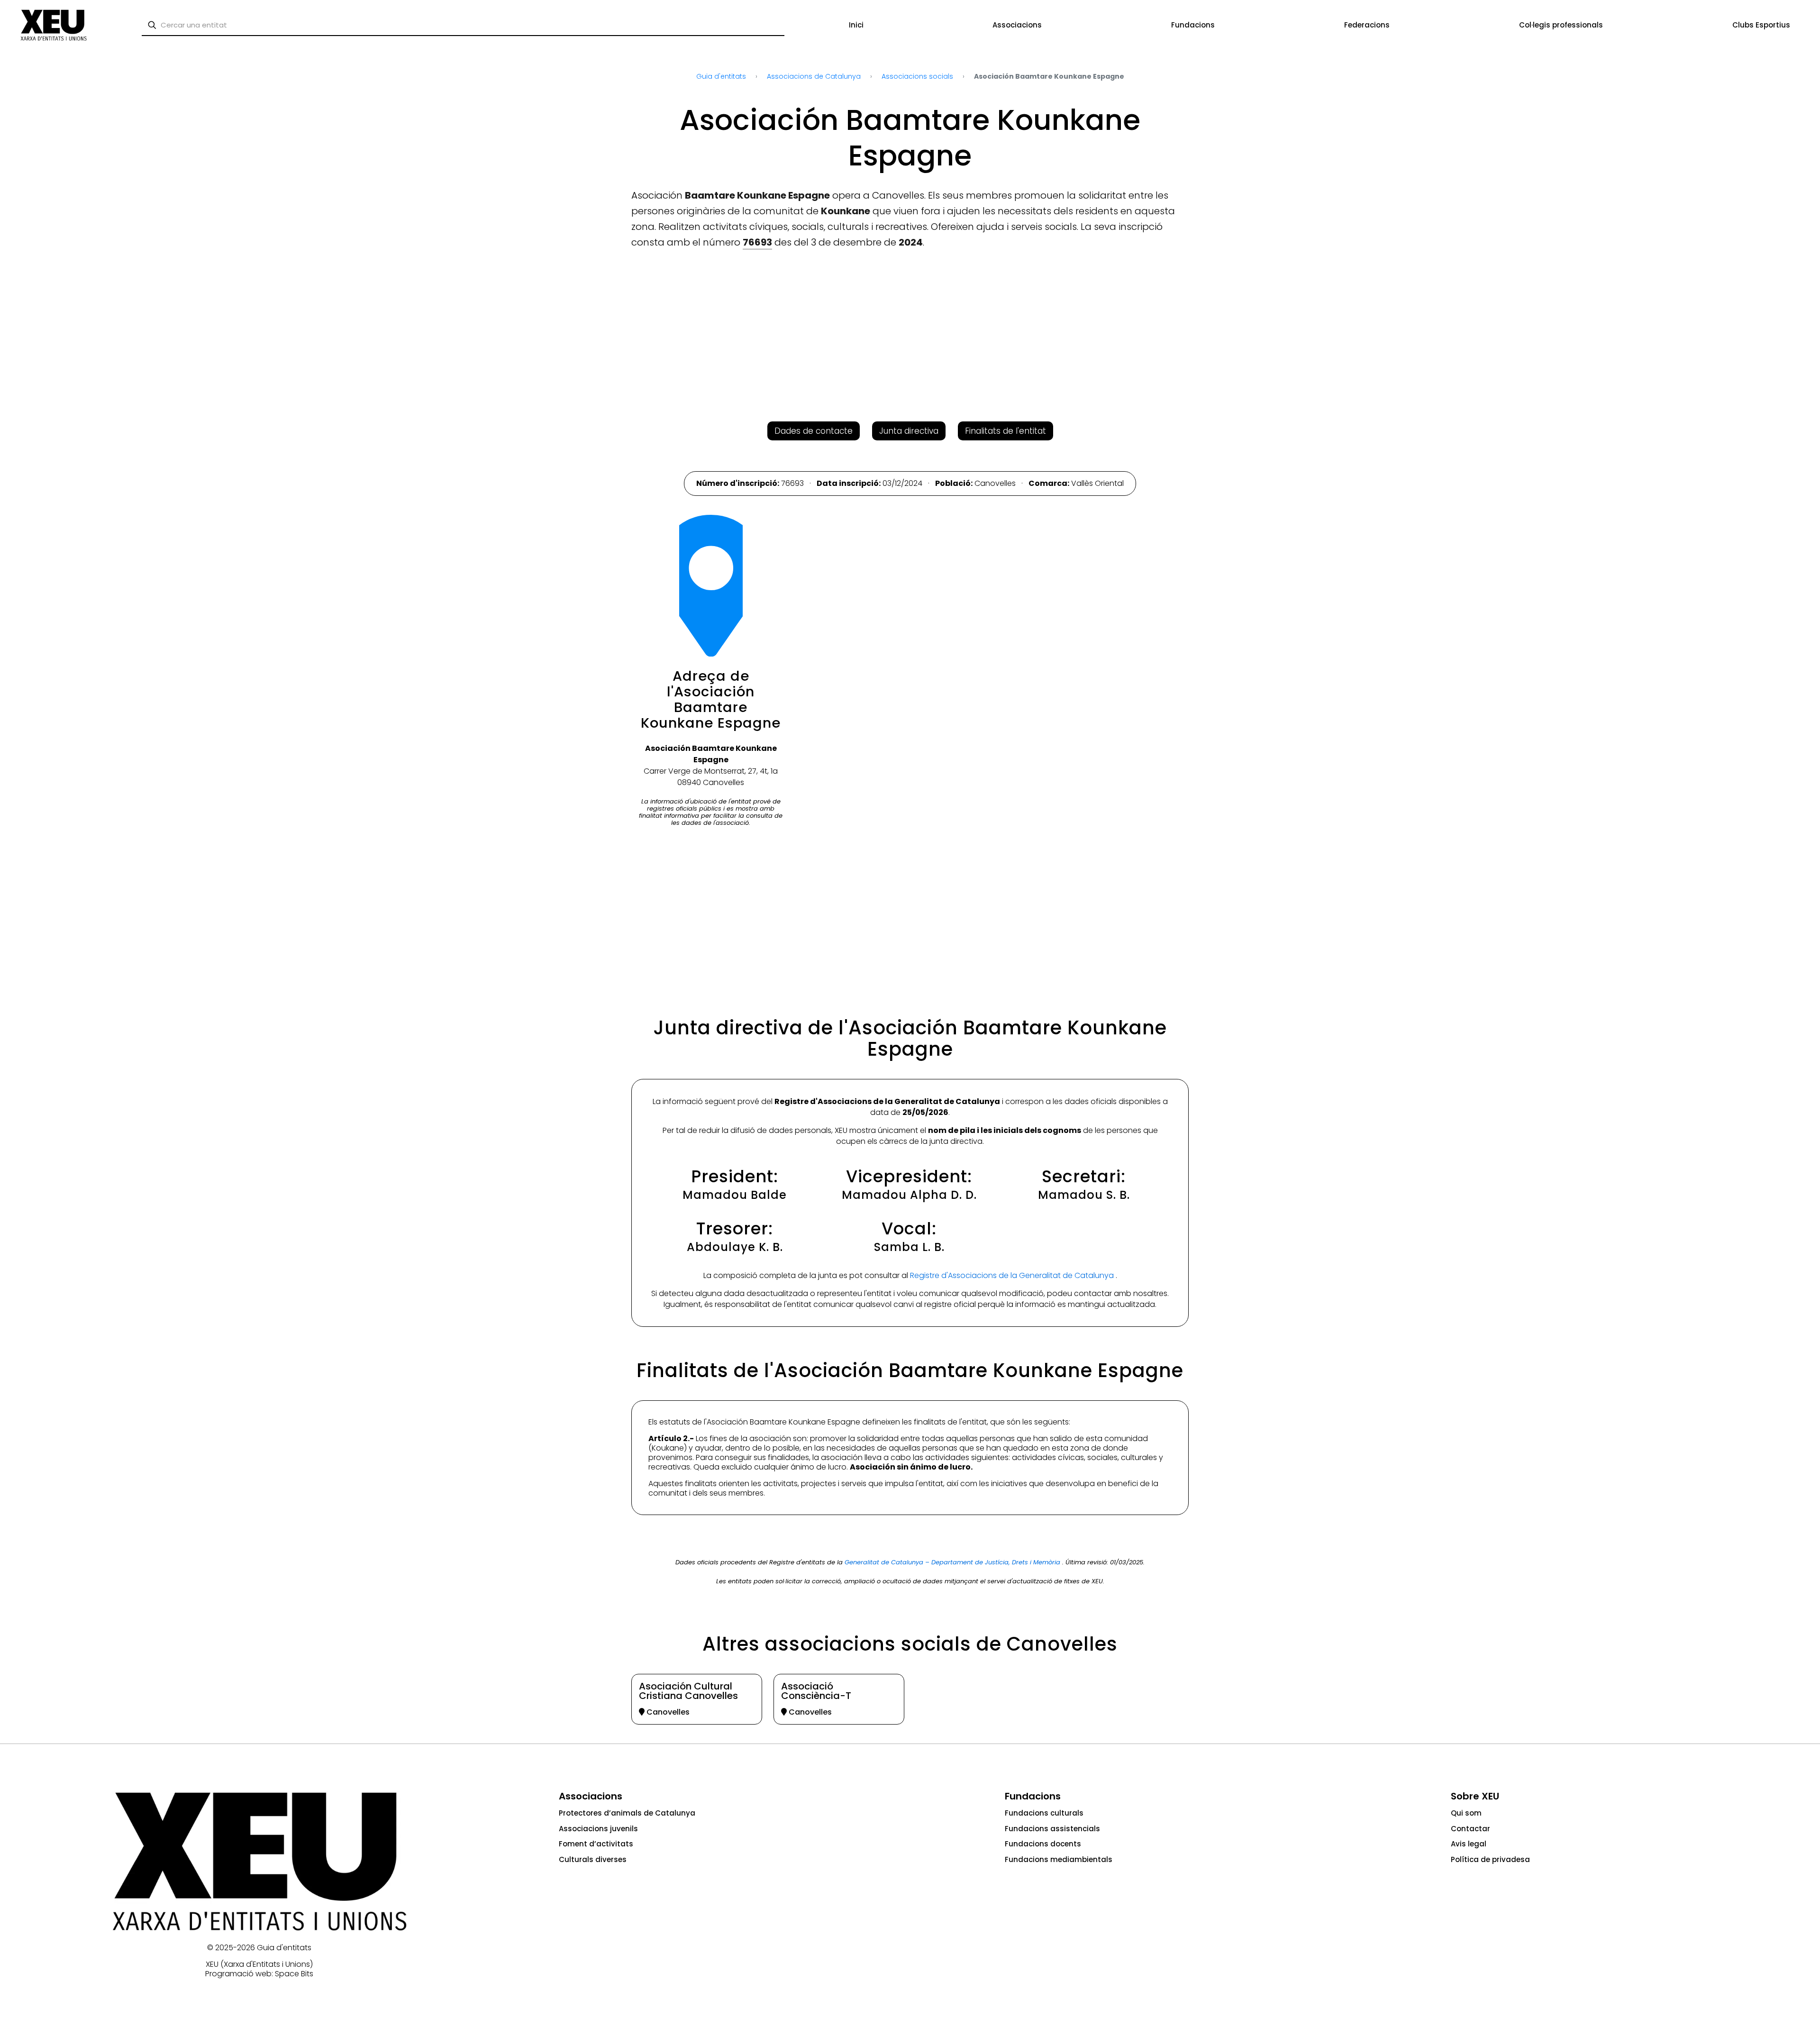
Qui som (1466, 1813)
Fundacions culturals (1044, 1813)
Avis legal (1469, 1844)
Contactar (1470, 1829)
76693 (757, 242)
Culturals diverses (593, 1859)
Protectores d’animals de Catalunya (627, 1813)
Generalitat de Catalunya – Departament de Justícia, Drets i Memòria (953, 1562)
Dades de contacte (814, 431)
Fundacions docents (1043, 1844)
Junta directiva (909, 431)
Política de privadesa (1490, 1859)
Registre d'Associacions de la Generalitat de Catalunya (1013, 1275)
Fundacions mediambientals (1059, 1859)
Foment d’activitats (596, 1844)
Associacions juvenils (598, 1829)
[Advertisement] (44, 194)
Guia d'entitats (284, 1948)
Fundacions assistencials (1052, 1829)
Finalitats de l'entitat (1006, 431)
